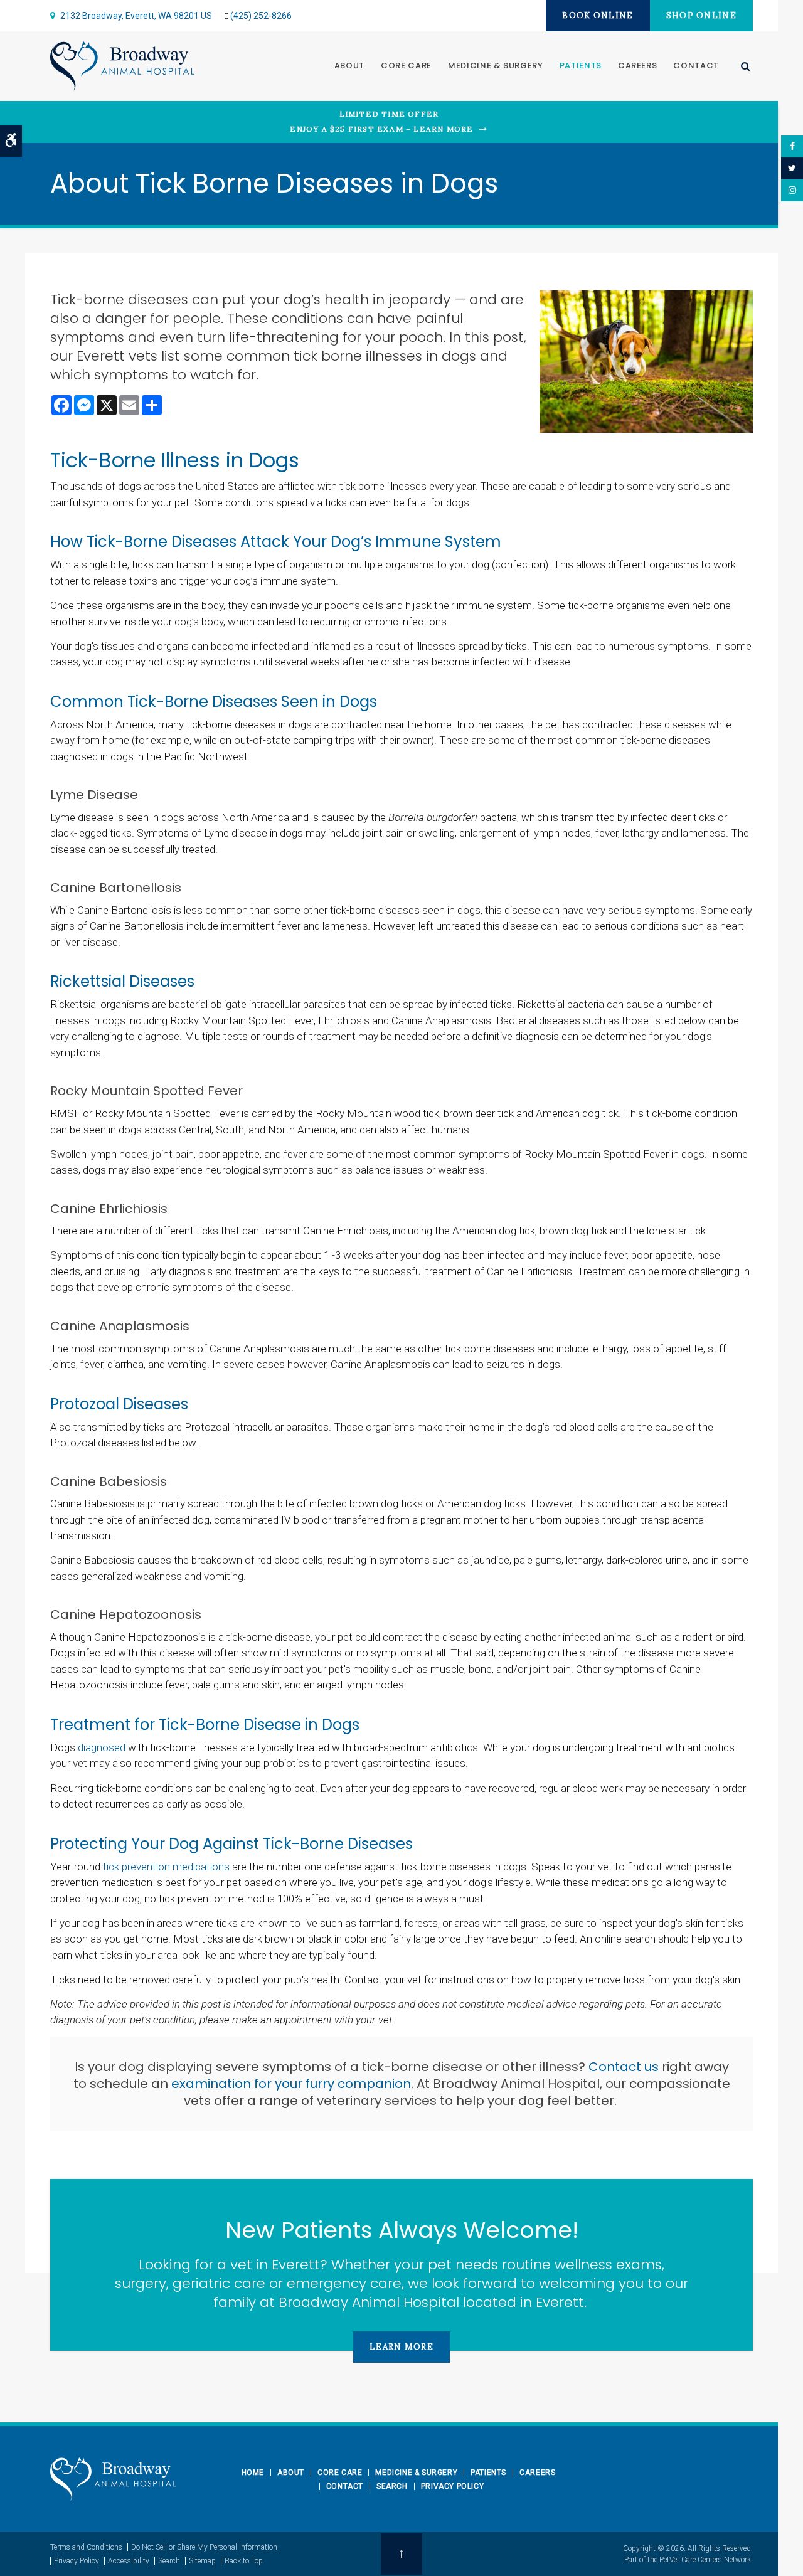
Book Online (598, 15)
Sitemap (202, 2561)
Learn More (401, 2347)
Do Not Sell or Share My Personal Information (204, 2547)
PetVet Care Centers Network (705, 2560)
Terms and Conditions (86, 2547)
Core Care (406, 66)
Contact (696, 66)
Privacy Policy (452, 2486)
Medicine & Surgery (496, 66)
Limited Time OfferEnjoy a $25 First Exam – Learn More (381, 121)
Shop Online (701, 15)
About (349, 66)
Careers (638, 66)
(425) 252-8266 (261, 16)
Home (253, 2473)
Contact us (624, 2067)
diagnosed (102, 1747)
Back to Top (244, 2561)
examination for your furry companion (291, 2084)
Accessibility (129, 2561)
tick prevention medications (166, 1867)
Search (392, 2486)
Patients (581, 66)
